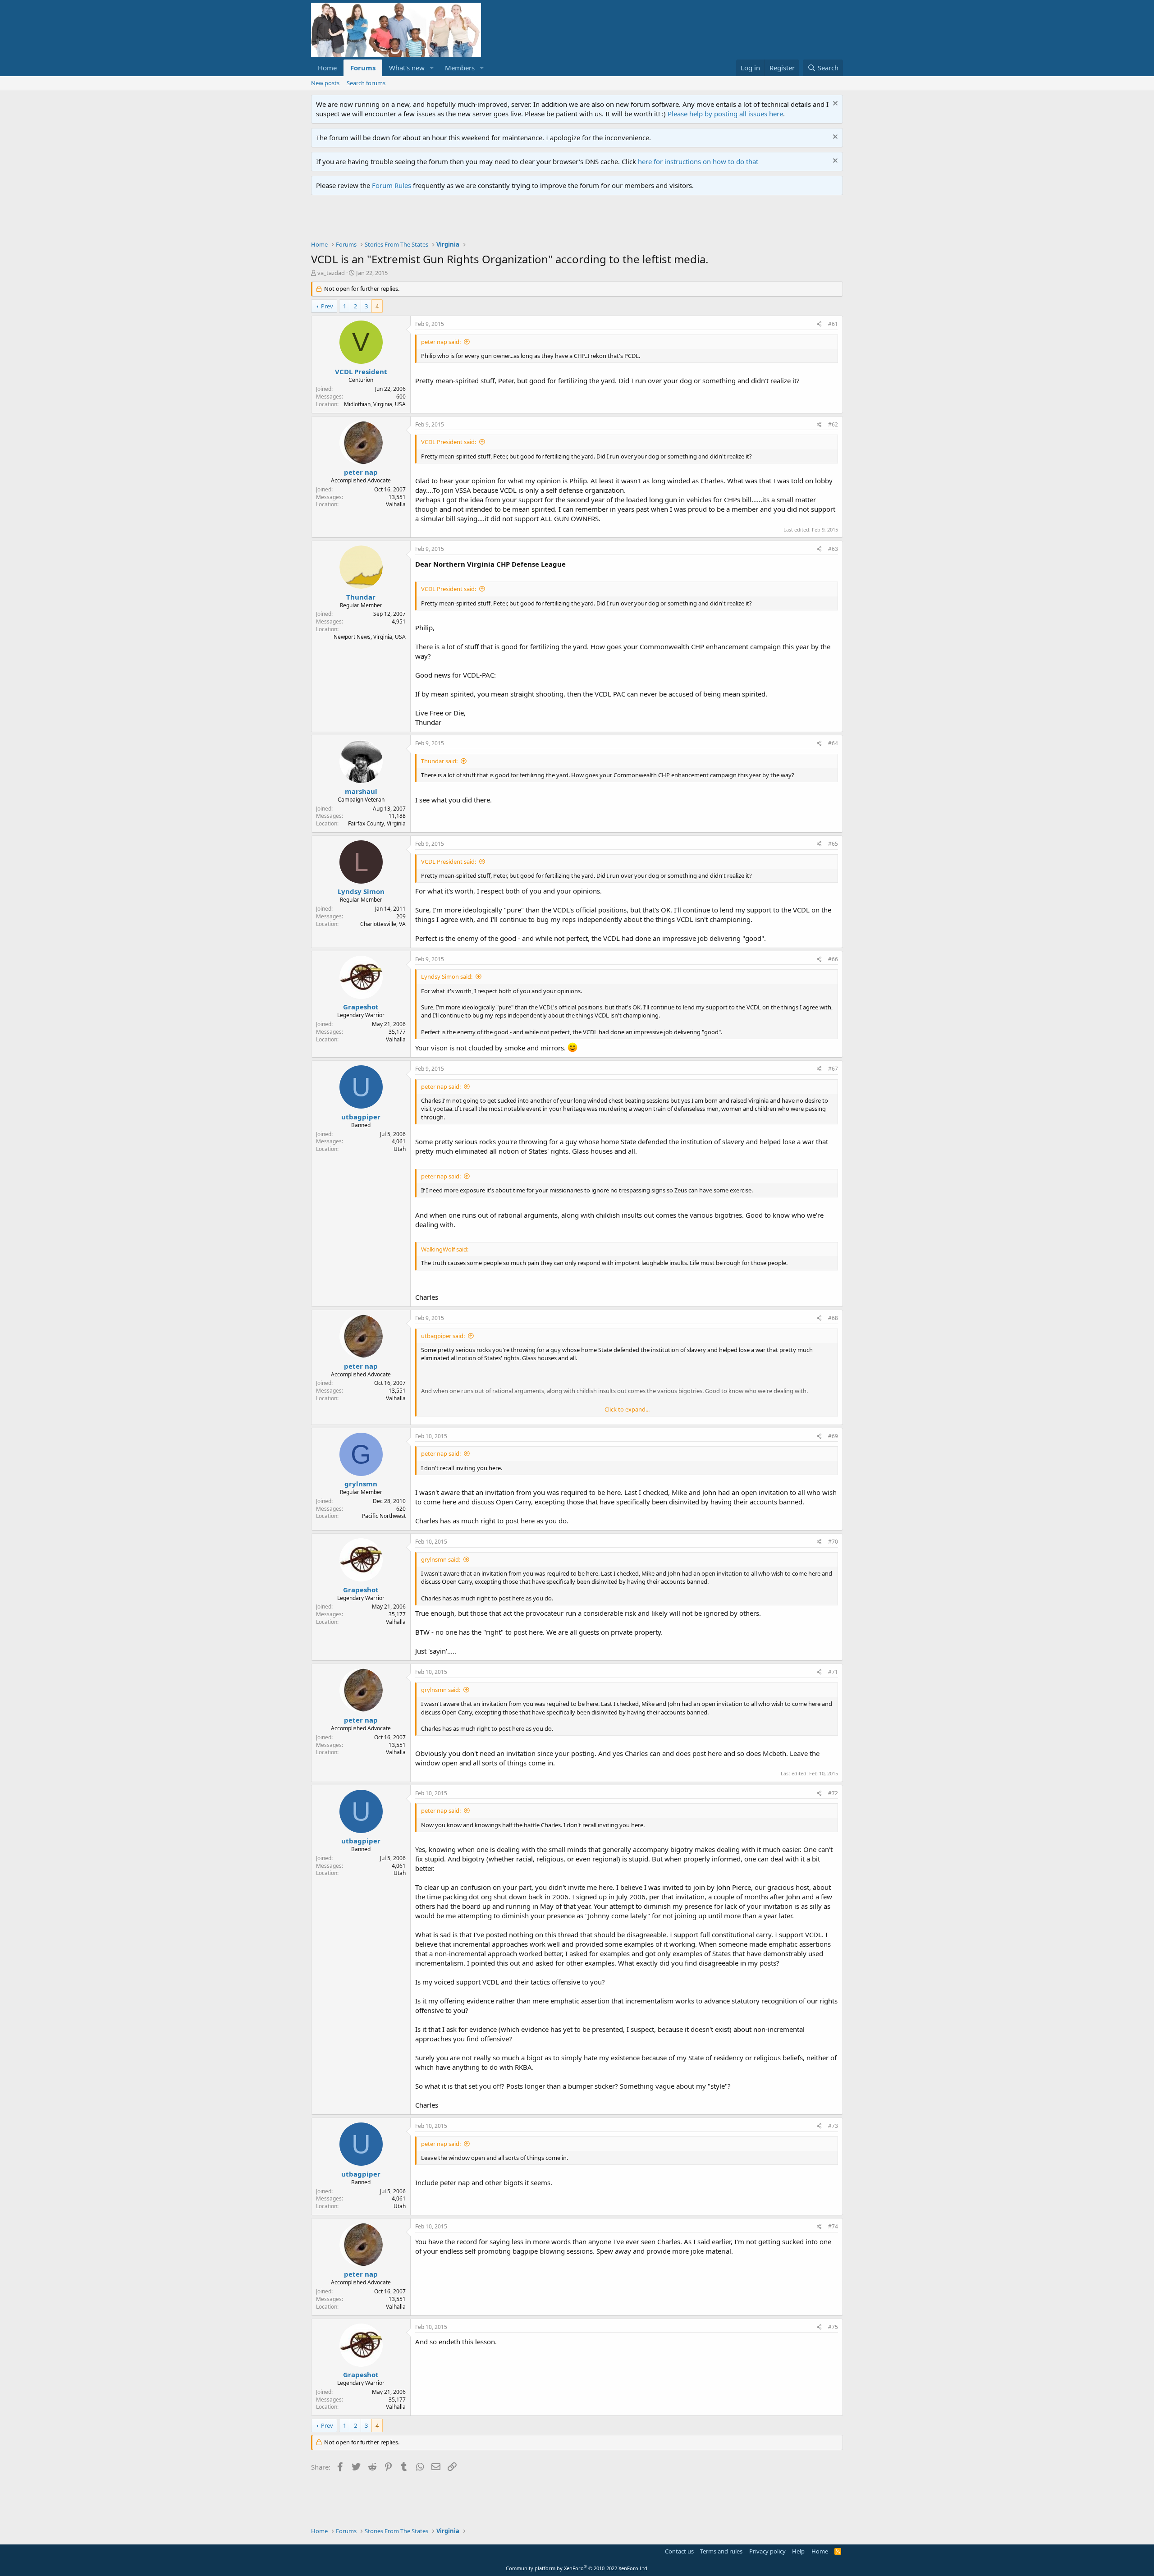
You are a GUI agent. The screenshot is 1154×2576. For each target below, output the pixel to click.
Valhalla (396, 504)
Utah (400, 1149)
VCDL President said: (449, 442)
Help (798, 2551)
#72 (833, 1793)
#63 (833, 549)
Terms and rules (721, 2551)
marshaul (361, 791)
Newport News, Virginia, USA (370, 637)
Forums (363, 68)
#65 (833, 844)
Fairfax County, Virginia (377, 823)
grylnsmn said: (441, 1559)
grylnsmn (361, 1484)
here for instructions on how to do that (698, 161)
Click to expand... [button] (627, 1409)
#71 (833, 1672)
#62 (833, 424)
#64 (833, 743)
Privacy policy (767, 2551)
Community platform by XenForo (577, 2568)
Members (460, 68)
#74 (833, 2226)
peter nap (361, 472)
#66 (833, 959)
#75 (833, 2327)
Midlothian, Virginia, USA (375, 404)
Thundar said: (439, 761)
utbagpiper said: (443, 1336)
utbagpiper (361, 1117)
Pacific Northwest (384, 1516)
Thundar (361, 597)
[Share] (819, 324)
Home (327, 68)
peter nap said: (441, 342)
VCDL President (361, 371)
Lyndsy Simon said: (447, 976)
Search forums (366, 83)
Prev (327, 306)
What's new (407, 68)
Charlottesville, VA (383, 924)
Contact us (679, 2551)
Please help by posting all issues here (725, 114)
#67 (833, 1069)
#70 (833, 1542)
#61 (833, 324)
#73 (833, 2126)
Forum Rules (392, 185)
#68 (833, 1318)
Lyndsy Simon (361, 891)
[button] (432, 68)
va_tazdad (331, 273)
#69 (833, 1436)
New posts (325, 83)
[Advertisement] (475, 220)
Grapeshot (361, 1007)
